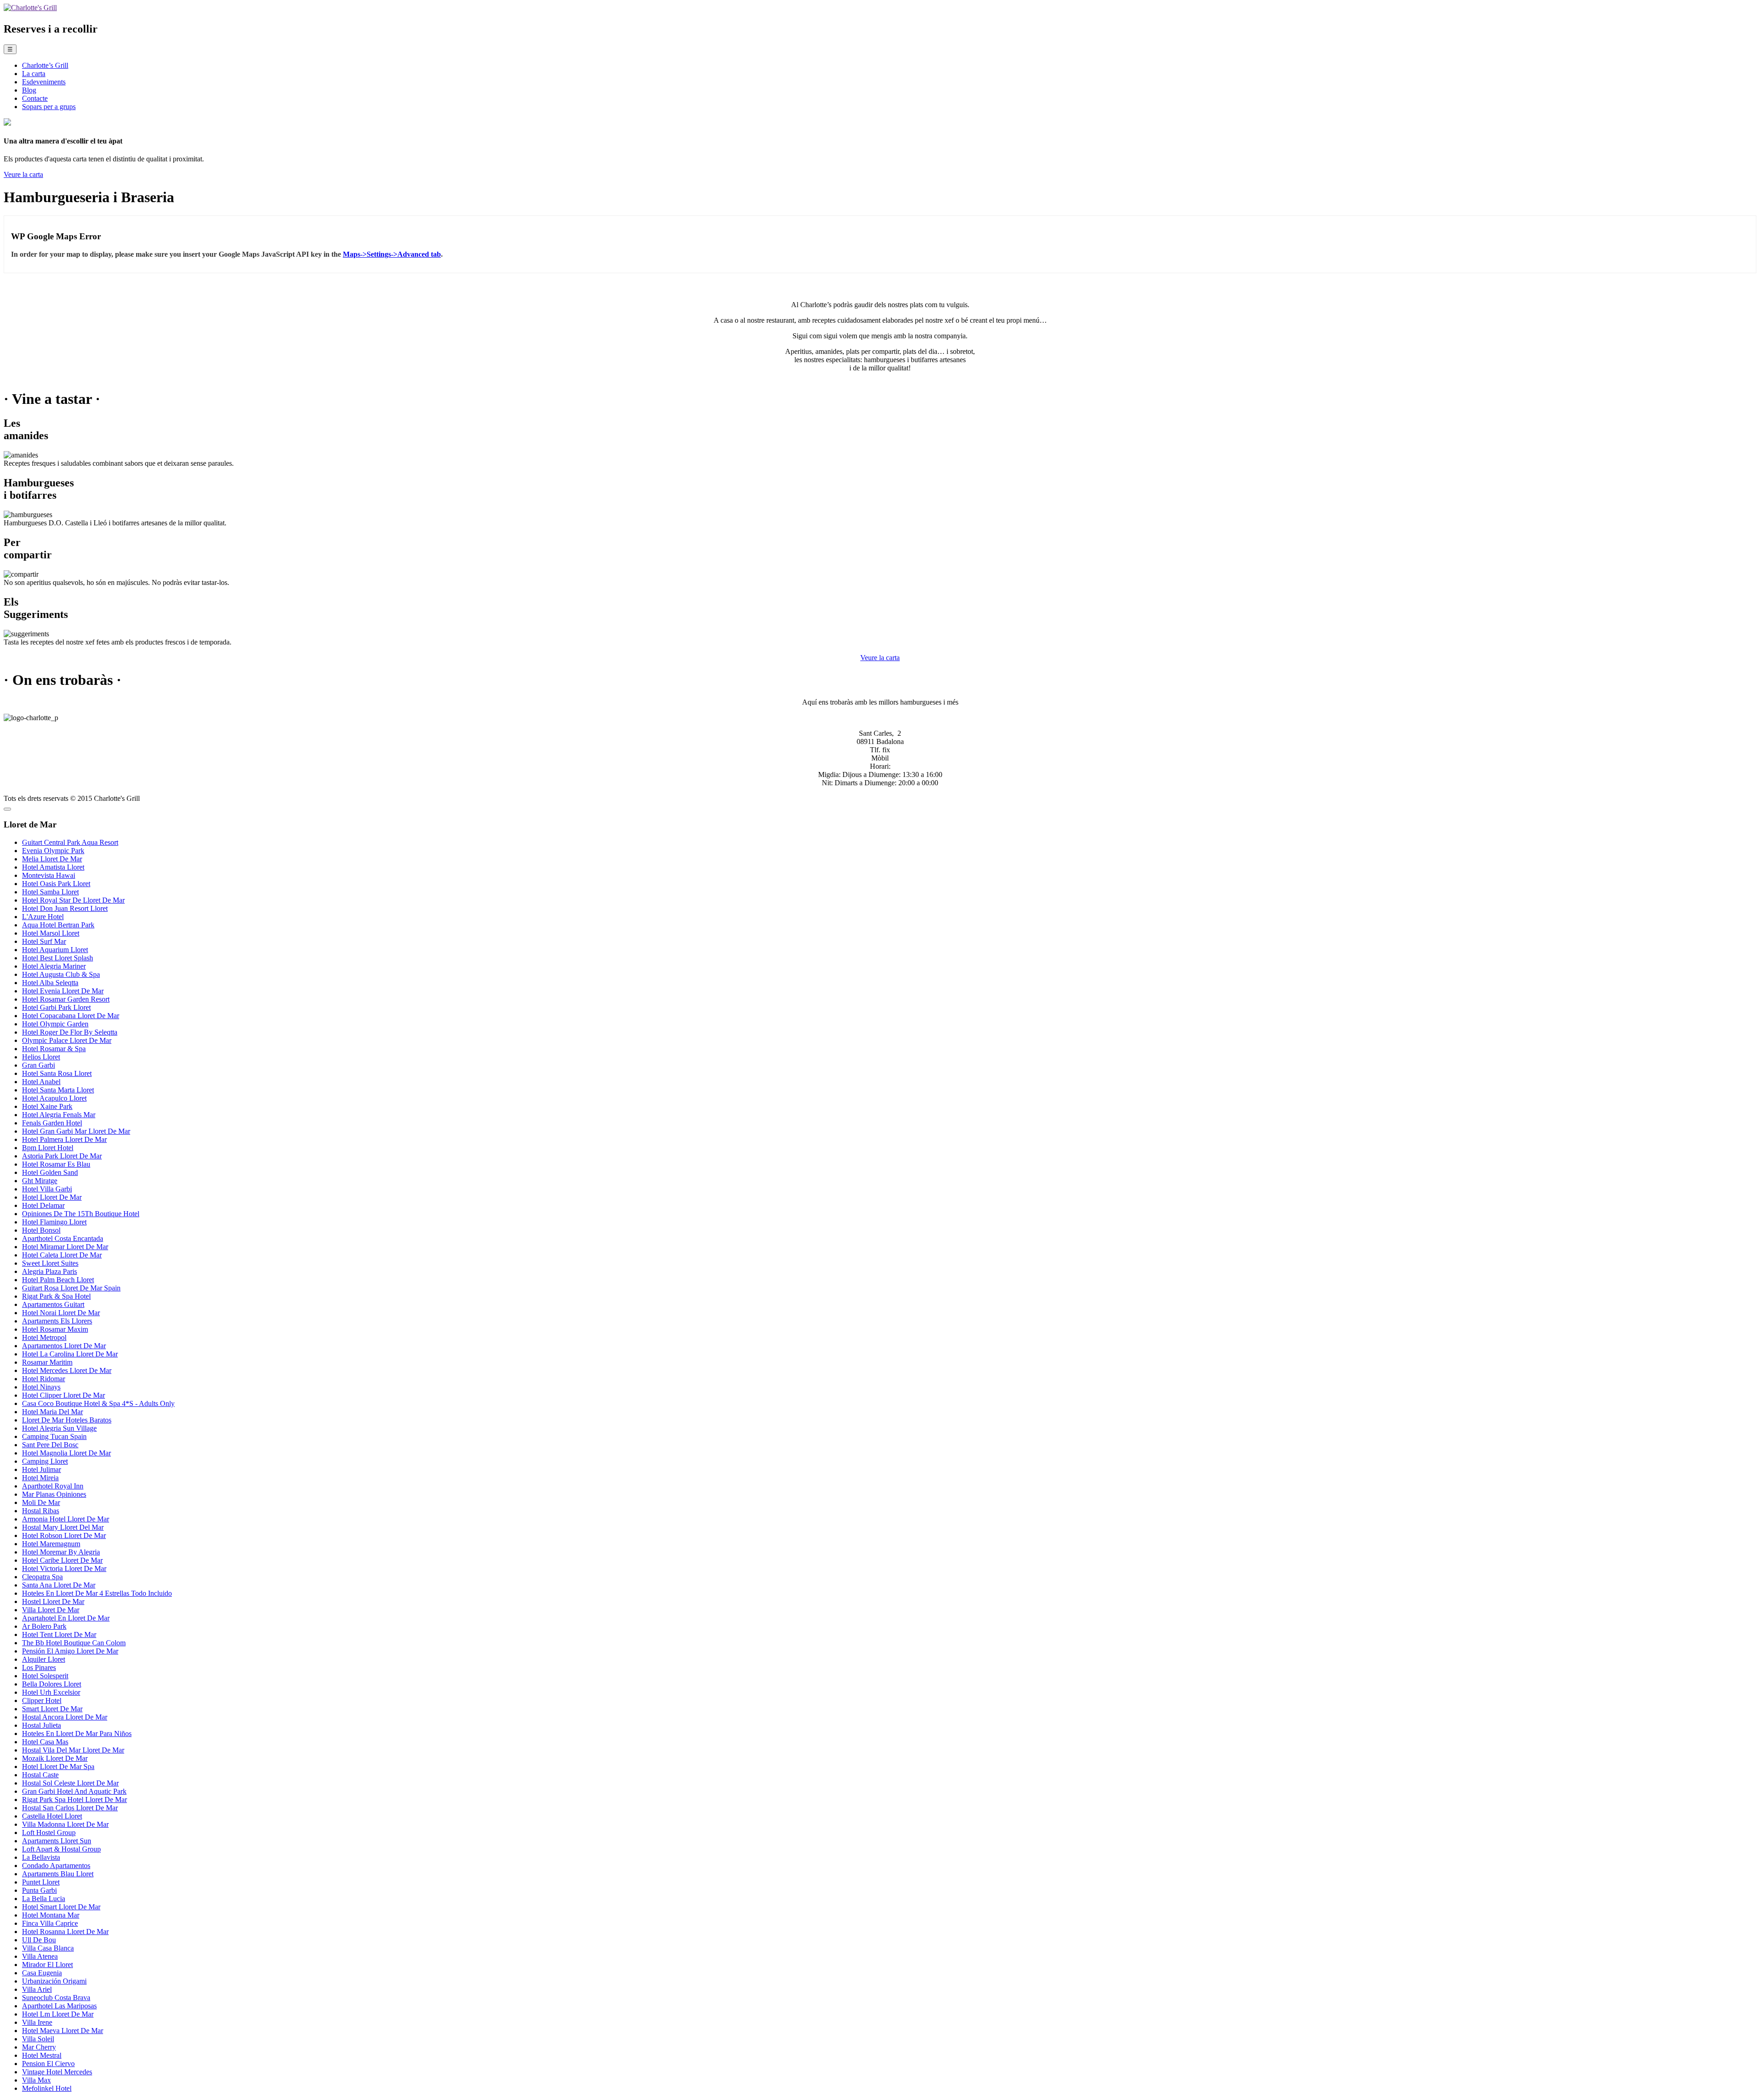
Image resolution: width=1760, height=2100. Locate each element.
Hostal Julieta (41, 1725)
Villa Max (36, 2080)
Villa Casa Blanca (48, 1948)
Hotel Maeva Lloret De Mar (63, 2031)
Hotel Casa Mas (45, 1742)
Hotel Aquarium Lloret (55, 950)
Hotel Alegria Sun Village (59, 1428)
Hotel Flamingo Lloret (54, 1222)
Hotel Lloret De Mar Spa (58, 1767)
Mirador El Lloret (47, 1965)
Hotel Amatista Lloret (53, 867)
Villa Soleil (38, 2039)
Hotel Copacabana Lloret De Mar (71, 1016)
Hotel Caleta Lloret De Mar (62, 1255)
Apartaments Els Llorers (57, 1321)
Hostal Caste (40, 1775)
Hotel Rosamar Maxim (55, 1329)
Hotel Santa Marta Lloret (58, 1090)
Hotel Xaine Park (47, 1106)
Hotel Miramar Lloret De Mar (65, 1247)
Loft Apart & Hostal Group (61, 1849)
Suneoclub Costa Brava (56, 1998)
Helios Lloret (41, 1057)
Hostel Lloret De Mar (53, 1601)
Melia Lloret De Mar (52, 859)
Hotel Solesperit (45, 1676)
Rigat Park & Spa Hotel (56, 1296)
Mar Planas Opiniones (54, 1494)
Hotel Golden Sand (50, 1172)
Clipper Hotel (42, 1700)
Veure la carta (23, 174)
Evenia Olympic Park (53, 851)
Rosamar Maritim (47, 1362)
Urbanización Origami (54, 1981)
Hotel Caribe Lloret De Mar (62, 1560)
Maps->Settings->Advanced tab (392, 254)
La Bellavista (41, 1857)
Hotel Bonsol (41, 1230)
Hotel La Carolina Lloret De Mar (70, 1354)
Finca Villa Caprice (50, 1923)
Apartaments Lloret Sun (57, 1841)
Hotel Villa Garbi (47, 1189)
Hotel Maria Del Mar (52, 1412)
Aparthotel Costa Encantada (63, 1238)
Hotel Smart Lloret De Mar (61, 1907)
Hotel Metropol (44, 1337)
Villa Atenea (40, 1956)
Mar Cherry (39, 2047)
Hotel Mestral (42, 2055)
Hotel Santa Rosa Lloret (57, 1073)
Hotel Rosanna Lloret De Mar (65, 1932)
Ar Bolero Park (44, 1626)
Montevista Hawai (49, 875)
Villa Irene (37, 2022)
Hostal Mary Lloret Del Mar (63, 1527)
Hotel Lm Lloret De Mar (58, 2014)
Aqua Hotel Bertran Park (58, 925)
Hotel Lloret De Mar (52, 1197)
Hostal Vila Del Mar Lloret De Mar (73, 1750)
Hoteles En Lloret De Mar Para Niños (77, 1733)
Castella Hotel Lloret (52, 1816)
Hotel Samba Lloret (50, 892)
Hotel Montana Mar (51, 1915)
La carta (34, 74)
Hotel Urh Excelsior (51, 1692)
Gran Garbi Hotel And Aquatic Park (74, 1791)
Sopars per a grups (49, 107)
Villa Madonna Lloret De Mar (65, 1824)
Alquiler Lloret (44, 1659)
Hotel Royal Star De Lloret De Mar (73, 900)
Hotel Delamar (43, 1205)
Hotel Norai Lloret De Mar (61, 1313)
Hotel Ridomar (44, 1379)
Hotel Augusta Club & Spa (61, 974)
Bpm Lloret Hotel (48, 1148)
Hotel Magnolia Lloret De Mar (66, 1453)
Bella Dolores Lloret (52, 1684)
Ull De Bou (39, 1940)
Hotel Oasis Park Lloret (56, 884)
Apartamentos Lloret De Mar (64, 1346)
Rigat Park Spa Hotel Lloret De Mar (74, 1800)
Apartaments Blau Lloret (58, 1874)
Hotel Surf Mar (44, 941)
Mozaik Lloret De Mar (55, 1758)
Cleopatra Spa (42, 1577)
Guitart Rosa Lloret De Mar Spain (71, 1288)
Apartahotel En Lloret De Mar (66, 1618)
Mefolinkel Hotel (47, 2088)
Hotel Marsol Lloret (51, 933)
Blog (29, 90)
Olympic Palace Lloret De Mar (67, 1040)
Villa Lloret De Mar (51, 1610)
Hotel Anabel (41, 1082)
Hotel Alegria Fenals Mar (59, 1115)
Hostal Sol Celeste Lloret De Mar (70, 1783)
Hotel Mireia (40, 1478)
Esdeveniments (44, 82)
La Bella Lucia (44, 1899)
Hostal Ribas (41, 1511)
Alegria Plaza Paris (49, 1271)
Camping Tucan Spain (54, 1436)
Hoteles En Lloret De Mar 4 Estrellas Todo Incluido (97, 1593)
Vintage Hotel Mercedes (57, 2072)
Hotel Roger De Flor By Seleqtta (70, 1032)
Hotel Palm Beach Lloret (58, 1280)
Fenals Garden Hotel (52, 1123)
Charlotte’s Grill (45, 65)
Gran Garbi (38, 1065)
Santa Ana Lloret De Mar (59, 1585)
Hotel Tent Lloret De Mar (59, 1634)
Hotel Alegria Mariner (54, 966)
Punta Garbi (39, 1890)
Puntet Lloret (41, 1882)
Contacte (35, 98)
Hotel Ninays (41, 1387)
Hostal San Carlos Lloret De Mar (70, 1808)
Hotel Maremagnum (51, 1544)
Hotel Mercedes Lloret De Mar (67, 1370)
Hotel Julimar (41, 1469)
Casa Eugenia (42, 1973)
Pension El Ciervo (48, 2064)
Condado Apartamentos (56, 1866)
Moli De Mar (41, 1502)
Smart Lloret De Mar (52, 1709)
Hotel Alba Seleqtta (50, 983)
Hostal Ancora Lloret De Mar (65, 1717)
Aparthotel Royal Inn (53, 1486)
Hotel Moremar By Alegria (61, 1552)
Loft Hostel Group (49, 1833)
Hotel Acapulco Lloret (54, 1098)
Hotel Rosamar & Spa (54, 1049)
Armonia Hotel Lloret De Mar (66, 1519)
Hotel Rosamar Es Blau (56, 1164)
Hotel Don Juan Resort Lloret (65, 908)
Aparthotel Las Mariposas (59, 2006)
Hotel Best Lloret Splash (58, 958)
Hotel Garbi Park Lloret (56, 1007)
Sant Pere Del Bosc (50, 1445)
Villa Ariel (37, 1989)
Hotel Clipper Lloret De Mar (63, 1395)
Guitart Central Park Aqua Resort (70, 842)
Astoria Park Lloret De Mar (62, 1156)
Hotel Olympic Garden (55, 1024)
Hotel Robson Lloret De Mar (64, 1535)
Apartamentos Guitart (53, 1304)
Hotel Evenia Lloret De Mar (63, 991)
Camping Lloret (45, 1461)
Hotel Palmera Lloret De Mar (64, 1139)
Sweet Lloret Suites (50, 1263)
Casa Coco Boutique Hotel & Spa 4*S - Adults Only (98, 1403)
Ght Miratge (40, 1181)
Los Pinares (39, 1667)
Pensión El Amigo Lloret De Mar (70, 1651)
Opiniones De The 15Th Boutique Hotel (81, 1214)
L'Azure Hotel (43, 917)
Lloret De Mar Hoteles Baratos (67, 1420)
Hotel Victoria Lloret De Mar (64, 1568)
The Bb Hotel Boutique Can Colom (74, 1643)
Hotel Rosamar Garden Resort (66, 999)
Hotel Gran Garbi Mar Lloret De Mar (76, 1131)
